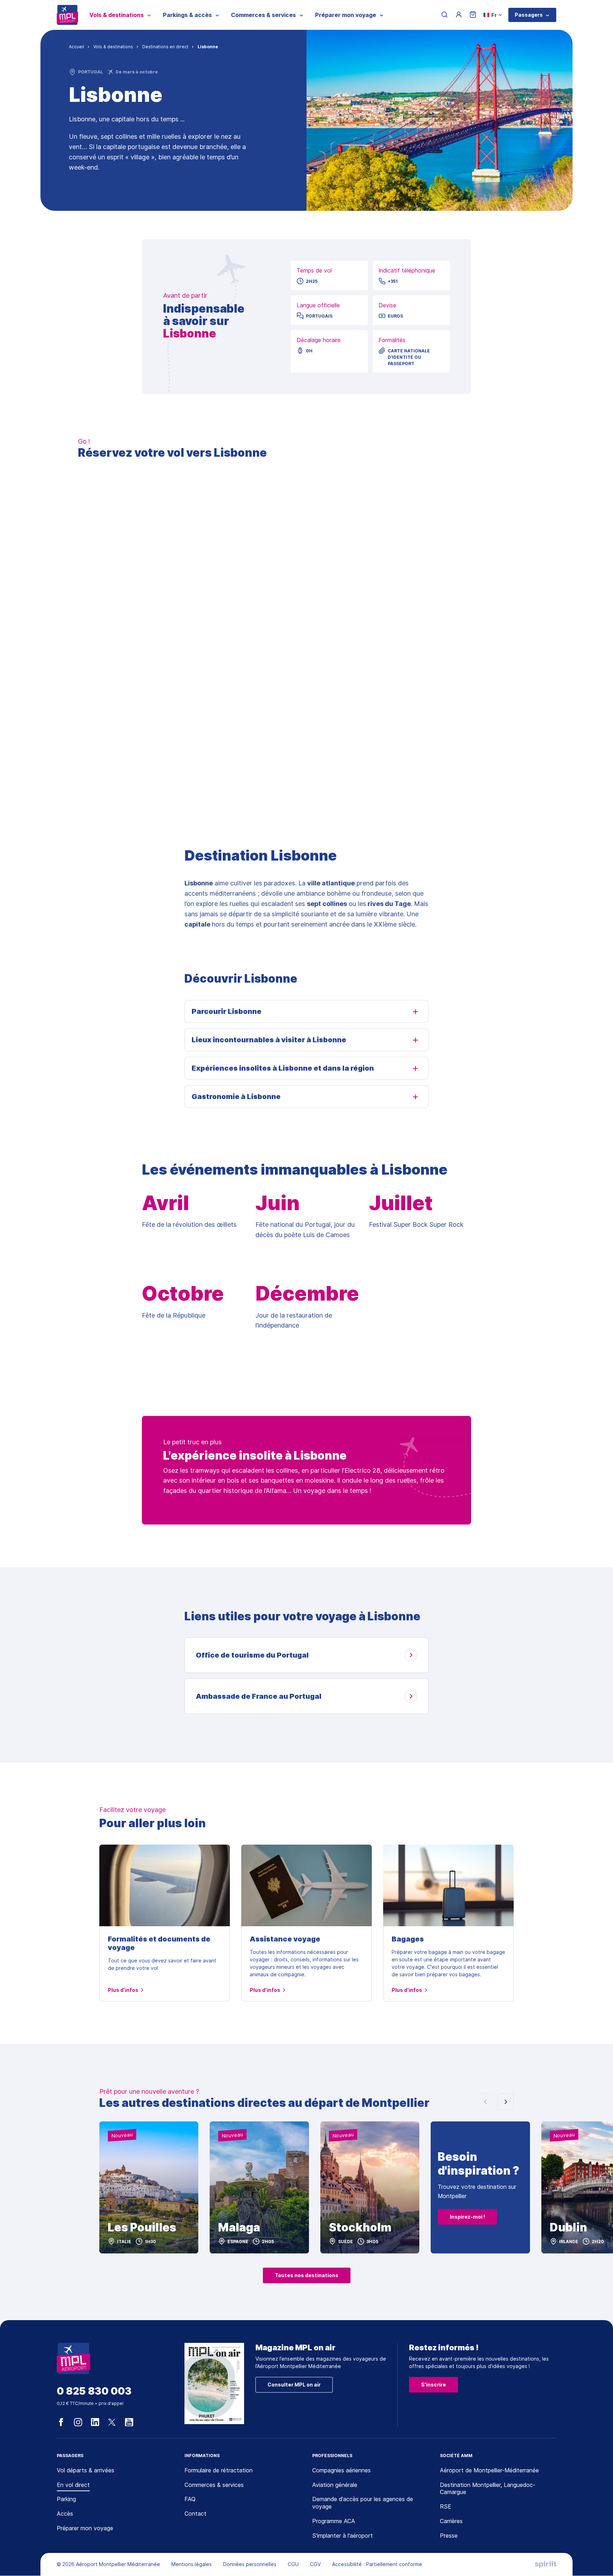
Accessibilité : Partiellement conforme (377, 2564)
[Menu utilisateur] (459, 15)
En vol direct (73, 2485)
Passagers (529, 15)
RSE (446, 2506)
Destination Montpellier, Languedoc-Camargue (488, 2489)
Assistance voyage (285, 1939)
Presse (449, 2536)
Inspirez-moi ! (467, 2217)
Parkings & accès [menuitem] (187, 15)
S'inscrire (433, 2385)
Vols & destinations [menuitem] (117, 15)
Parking (66, 2499)
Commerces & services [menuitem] (263, 15)
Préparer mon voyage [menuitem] (346, 15)
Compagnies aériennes (341, 2470)
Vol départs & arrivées (85, 2470)
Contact (195, 2514)
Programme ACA (334, 2521)
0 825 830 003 (94, 2391)
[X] (112, 2422)
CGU (293, 2564)
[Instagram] (78, 2422)
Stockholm (360, 2228)
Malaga (239, 2228)
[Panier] (473, 15)
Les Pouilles (142, 2228)
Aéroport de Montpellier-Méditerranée (489, 2470)
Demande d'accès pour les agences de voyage (363, 2503)
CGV (315, 2564)
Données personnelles (250, 2564)
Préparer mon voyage (85, 2528)
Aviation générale (335, 2485)
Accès (65, 2514)
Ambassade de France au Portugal (259, 1696)
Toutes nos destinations (307, 2275)
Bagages (408, 1939)
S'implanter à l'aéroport (343, 2536)
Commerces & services (214, 2485)
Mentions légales (192, 2564)
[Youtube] (129, 2422)
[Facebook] (61, 2422)
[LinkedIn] (95, 2422)
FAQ (190, 2499)
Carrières (451, 2521)
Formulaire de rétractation (219, 2470)
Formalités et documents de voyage (159, 1943)
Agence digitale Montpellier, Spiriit (546, 2564)
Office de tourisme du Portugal (252, 1655)
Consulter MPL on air (294, 2385)
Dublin (568, 2228)
